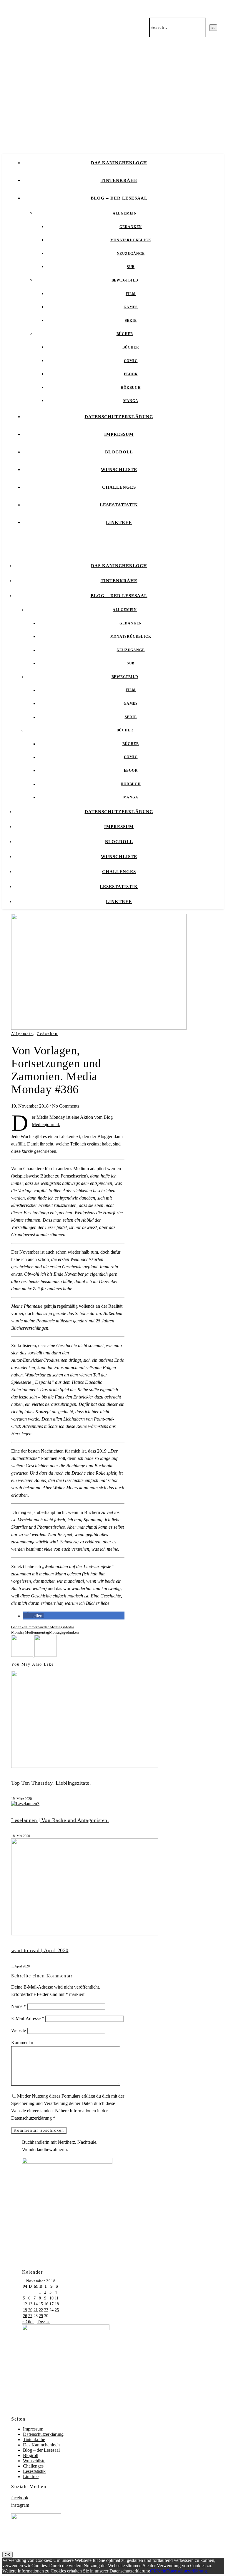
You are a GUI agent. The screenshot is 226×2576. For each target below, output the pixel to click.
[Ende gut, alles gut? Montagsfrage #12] (23, 1655)
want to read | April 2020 (40, 1950)
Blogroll (119, 452)
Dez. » (44, 2322)
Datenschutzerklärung (119, 417)
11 (57, 2298)
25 (57, 2310)
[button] (33, 1616)
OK (8, 2555)
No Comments (66, 1106)
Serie (131, 321)
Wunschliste (119, 470)
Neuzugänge (131, 254)
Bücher (125, 334)
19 (25, 2310)
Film (131, 294)
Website (19, 2030)
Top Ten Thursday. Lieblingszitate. (51, 1783)
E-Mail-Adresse (28, 2018)
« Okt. (28, 2322)
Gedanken (131, 227)
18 (57, 2304)
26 (25, 2316)
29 (41, 2316)
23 (46, 2310)
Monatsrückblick (131, 240)
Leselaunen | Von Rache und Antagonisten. (60, 1820)
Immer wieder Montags (46, 1627)
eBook (131, 374)
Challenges (119, 487)
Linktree (119, 522)
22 (41, 2310)
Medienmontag (37, 1632)
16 (46, 2304)
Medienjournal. (46, 1124)
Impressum (119, 434)
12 (25, 2304)
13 (30, 2304)
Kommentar (22, 2042)
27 (30, 2316)
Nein (162, 2571)
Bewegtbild (125, 280)
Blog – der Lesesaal (119, 198)
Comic (131, 361)
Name (19, 2006)
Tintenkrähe (119, 180)
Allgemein (125, 213)
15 (41, 2304)
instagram (20, 2505)
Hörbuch (131, 388)
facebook (20, 2498)
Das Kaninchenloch (119, 163)
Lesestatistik (119, 505)
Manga (131, 401)
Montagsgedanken (64, 1632)
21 (36, 2310)
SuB (131, 267)
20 (30, 2310)
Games (131, 307)
